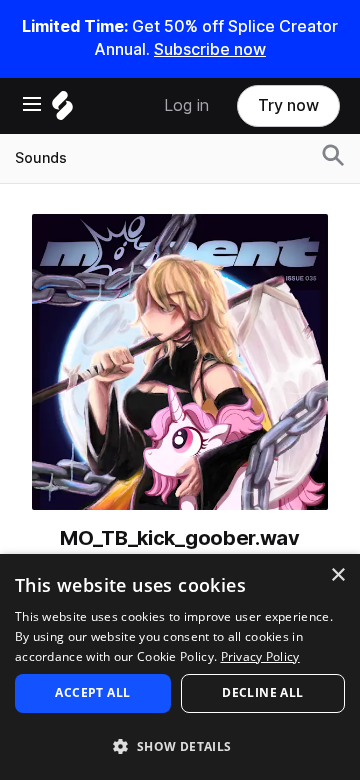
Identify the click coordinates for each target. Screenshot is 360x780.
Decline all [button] (262, 692)
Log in (186, 105)
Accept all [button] (92, 692)
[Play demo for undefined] (180, 362)
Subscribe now (210, 49)
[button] (180, 745)
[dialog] (180, 667)
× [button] (337, 575)
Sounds (41, 158)
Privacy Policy (260, 656)
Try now (288, 105)
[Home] (62, 110)
